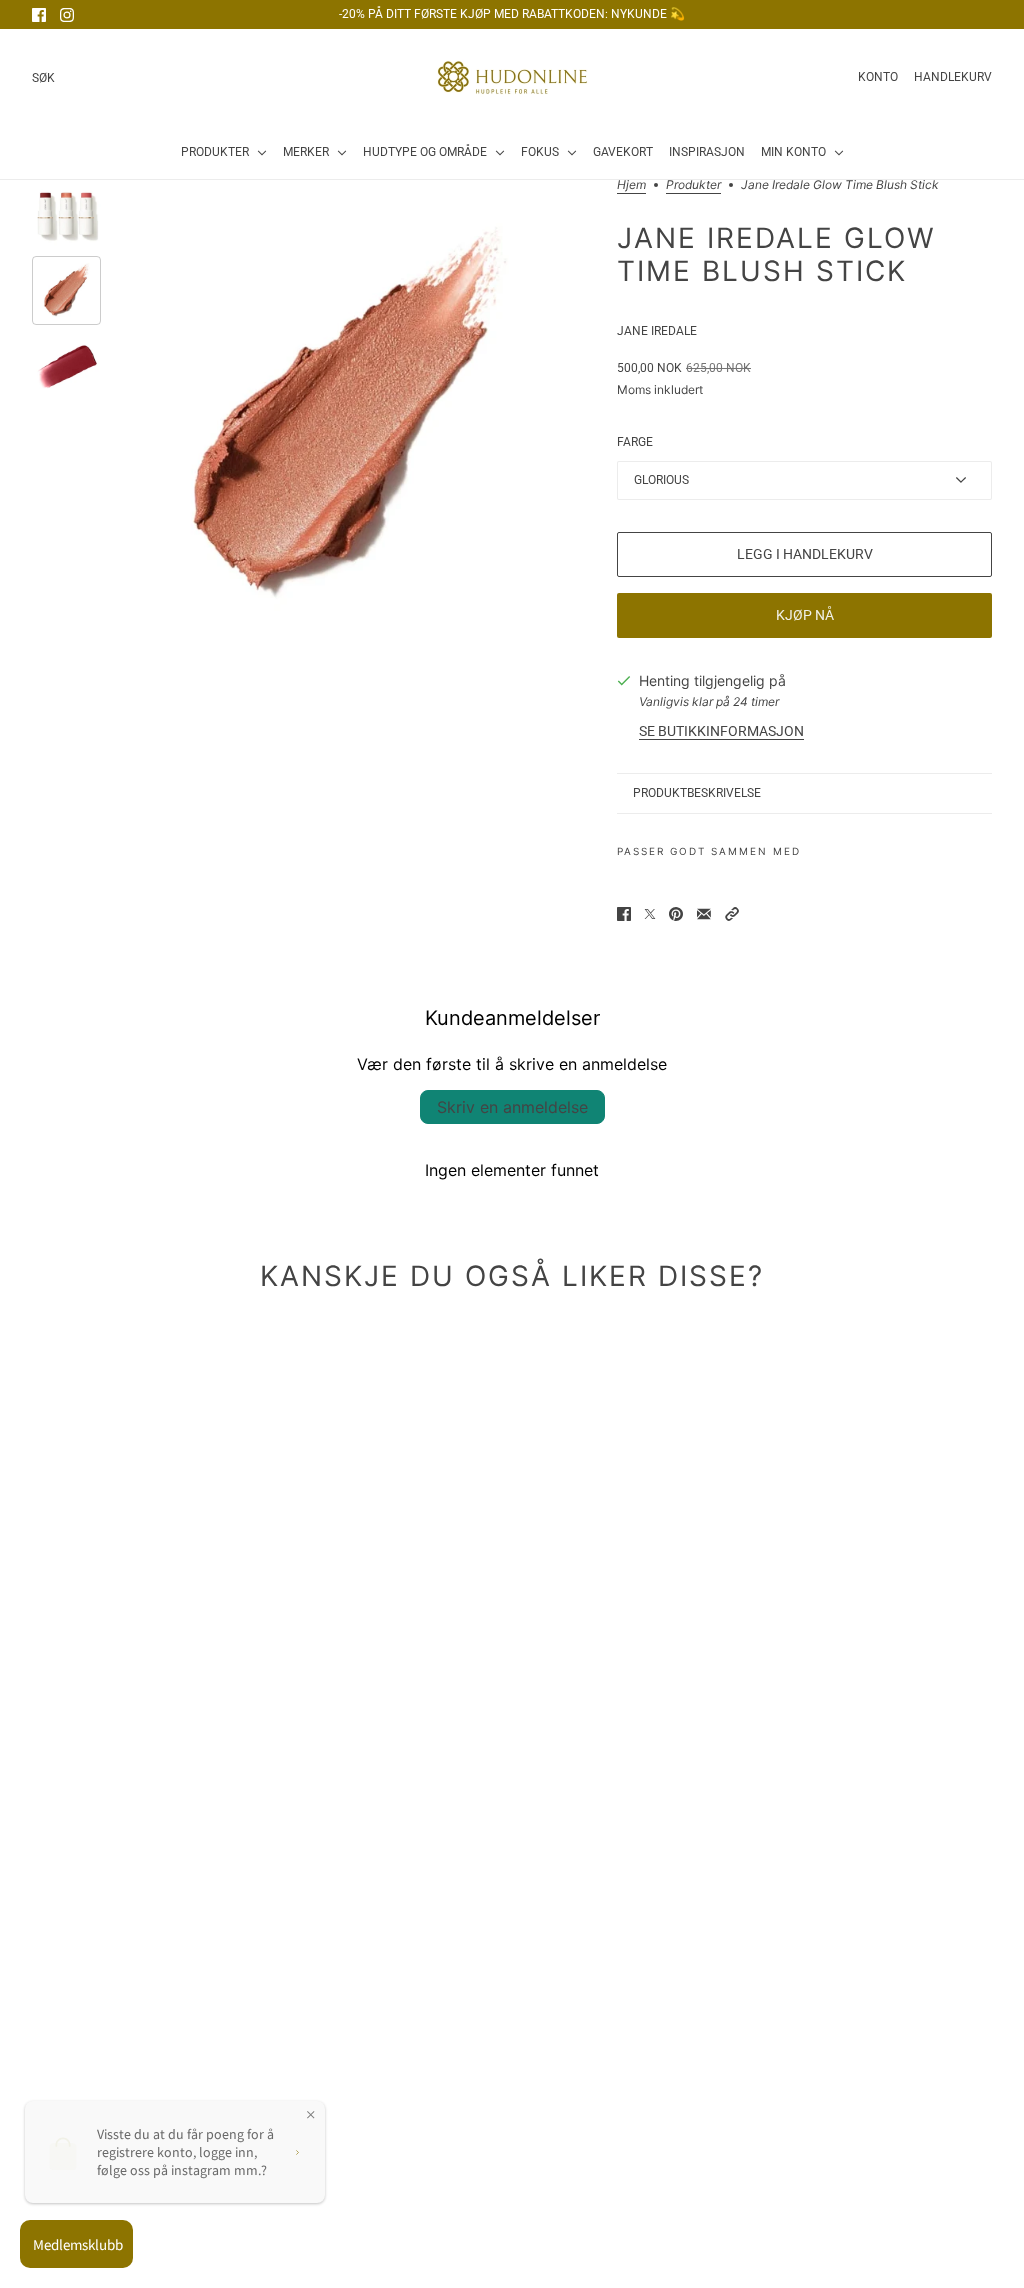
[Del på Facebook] (624, 914)
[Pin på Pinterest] (676, 914)
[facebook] (39, 15)
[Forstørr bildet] (347, 417)
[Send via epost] (704, 914)
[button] (732, 914)
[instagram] (67, 15)
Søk (43, 78)
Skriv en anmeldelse (512, 1107)
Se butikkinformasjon (721, 731)
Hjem (631, 185)
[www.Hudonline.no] (512, 77)
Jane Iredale (657, 331)
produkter (693, 185)
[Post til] (650, 914)
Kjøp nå (805, 615)
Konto (878, 77)
